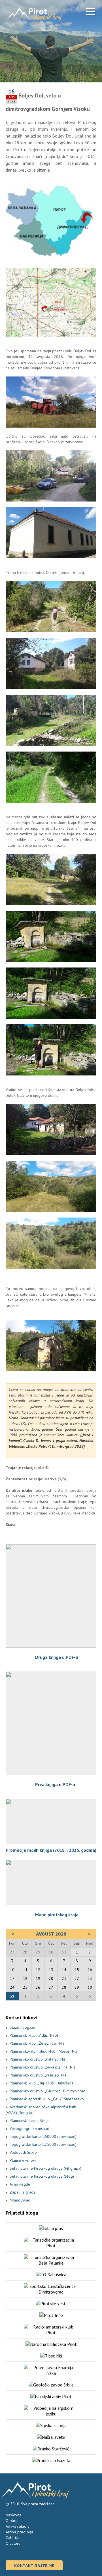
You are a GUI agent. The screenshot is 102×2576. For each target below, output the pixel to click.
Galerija (12, 2538)
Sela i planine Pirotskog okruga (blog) (42, 2176)
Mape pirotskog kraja (57, 1915)
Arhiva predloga (19, 2532)
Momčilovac (20, 2200)
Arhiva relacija (18, 2526)
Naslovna (13, 2515)
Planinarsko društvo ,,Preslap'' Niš (38, 2075)
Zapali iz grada (23, 2192)
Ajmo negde (20, 2184)
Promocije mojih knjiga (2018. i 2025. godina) (51, 1850)
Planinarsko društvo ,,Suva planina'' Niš (42, 2067)
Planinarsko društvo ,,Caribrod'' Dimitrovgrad (47, 2091)
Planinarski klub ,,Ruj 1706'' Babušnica (42, 2083)
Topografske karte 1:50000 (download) (43, 2136)
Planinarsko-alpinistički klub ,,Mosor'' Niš (43, 2051)
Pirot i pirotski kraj (34, 14)
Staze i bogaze (23, 2027)
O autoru (13, 2543)
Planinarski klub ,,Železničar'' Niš (37, 2043)
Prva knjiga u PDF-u (55, 1784)
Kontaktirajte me (34, 2565)
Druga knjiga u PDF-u (57, 1657)
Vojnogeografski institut (29, 2128)
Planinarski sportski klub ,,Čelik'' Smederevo (47, 2099)
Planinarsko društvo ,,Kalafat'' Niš (38, 2059)
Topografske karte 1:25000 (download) (43, 2144)
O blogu (13, 2521)
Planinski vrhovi (23, 2160)
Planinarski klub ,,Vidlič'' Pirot (34, 2035)
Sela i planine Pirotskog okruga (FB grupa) (45, 2168)
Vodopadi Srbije (23, 2152)
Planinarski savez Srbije (30, 2121)
